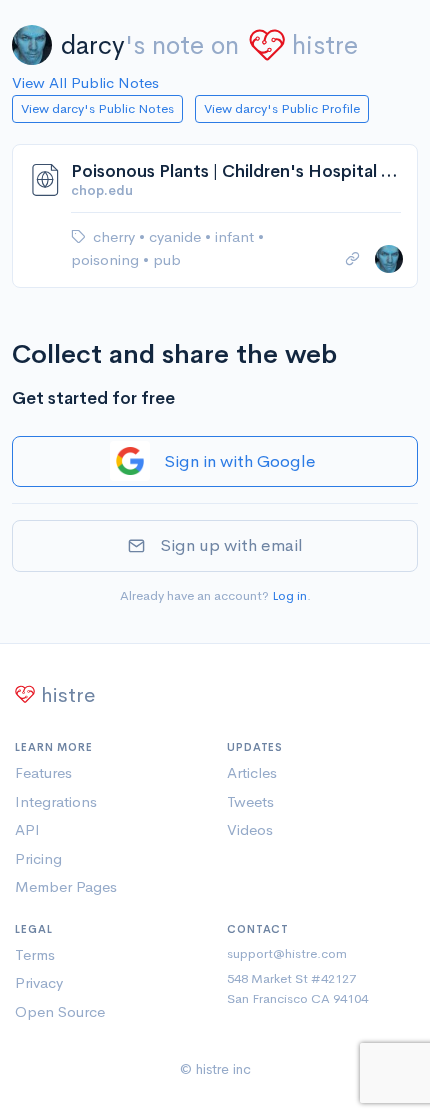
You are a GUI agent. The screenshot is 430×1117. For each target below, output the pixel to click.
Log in (289, 595)
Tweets (250, 801)
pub (167, 259)
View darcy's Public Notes (97, 108)
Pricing (38, 858)
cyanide (177, 236)
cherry (116, 236)
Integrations (56, 801)
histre (325, 45)
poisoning (107, 259)
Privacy (39, 982)
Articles (252, 772)
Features (43, 772)
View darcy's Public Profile (282, 108)
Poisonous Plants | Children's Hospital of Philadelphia (236, 171)
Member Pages (66, 886)
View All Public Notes (85, 82)
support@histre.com (287, 953)
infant (236, 236)
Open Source (60, 1011)
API (27, 829)
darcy (93, 45)
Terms (35, 954)
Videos (250, 829)
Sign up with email (231, 545)
